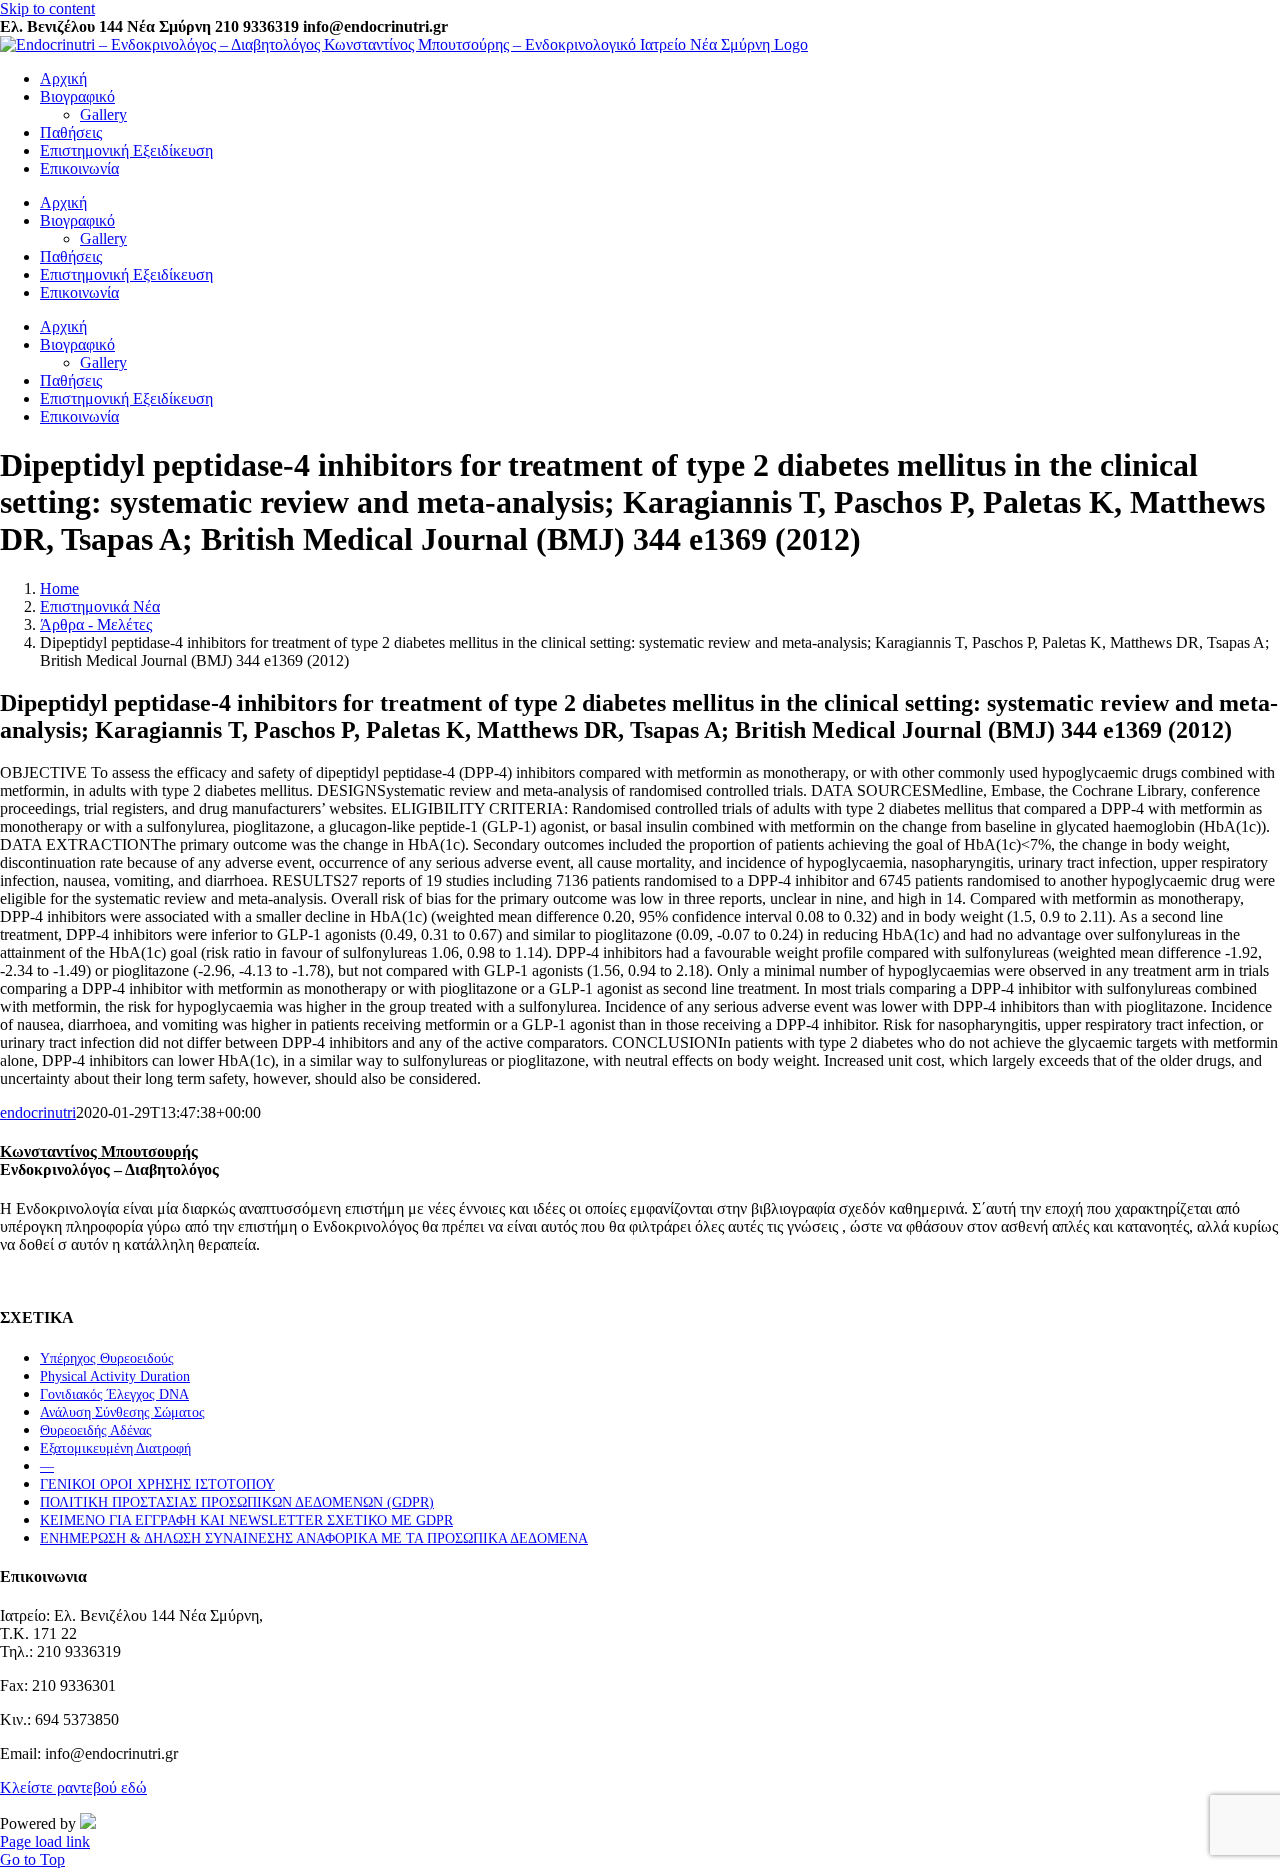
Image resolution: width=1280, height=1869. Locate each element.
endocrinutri (38, 1112)
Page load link (45, 1841)
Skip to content (47, 8)
